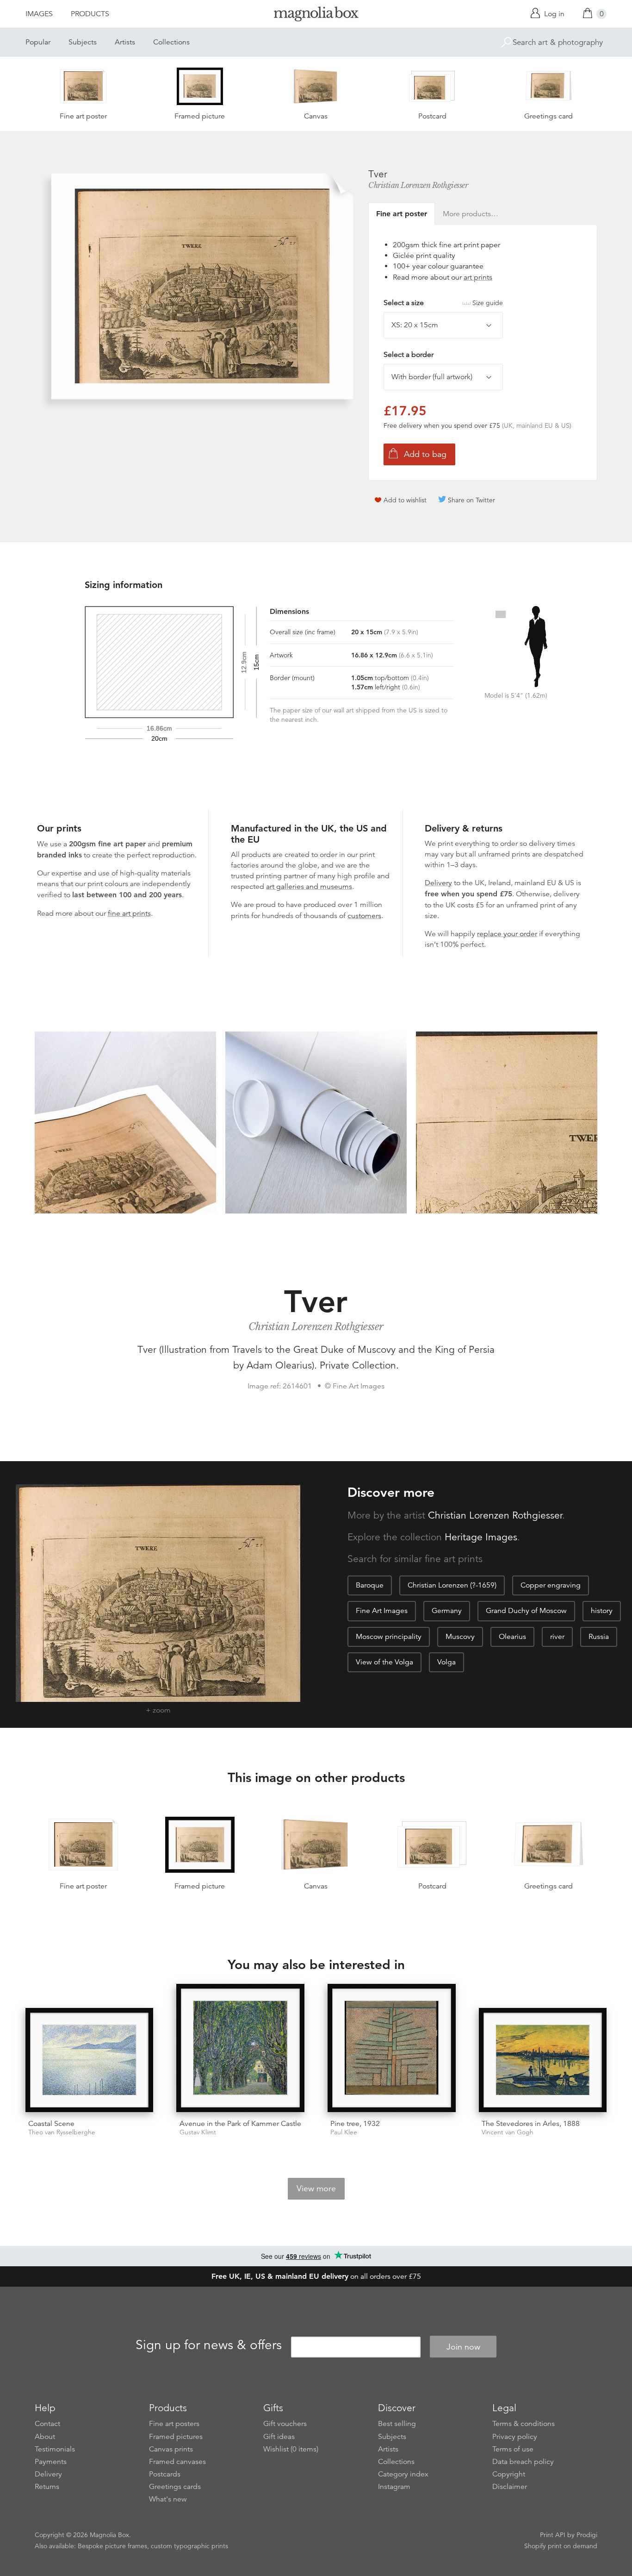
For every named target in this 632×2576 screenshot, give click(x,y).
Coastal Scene (51, 2124)
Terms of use (513, 2449)
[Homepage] (316, 16)
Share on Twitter (471, 500)
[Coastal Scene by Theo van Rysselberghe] (90, 2060)
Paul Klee (344, 2132)
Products (90, 14)
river (557, 1637)
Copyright (509, 2474)
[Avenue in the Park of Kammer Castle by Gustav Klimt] (240, 2048)
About (45, 2437)
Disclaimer (510, 2487)
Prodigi (587, 2535)
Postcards (165, 2474)
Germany (447, 1611)
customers (364, 916)
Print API (553, 2535)
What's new (168, 2499)
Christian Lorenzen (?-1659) (452, 1585)
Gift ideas (279, 2437)
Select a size (443, 303)
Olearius (512, 1637)
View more (316, 2188)
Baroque (370, 1585)
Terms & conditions (524, 2424)
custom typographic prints (189, 2546)
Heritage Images (481, 1537)
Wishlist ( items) (291, 2449)
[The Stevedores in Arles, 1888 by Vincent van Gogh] (543, 2060)
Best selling (397, 2424)
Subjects (83, 42)
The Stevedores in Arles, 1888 (531, 2124)
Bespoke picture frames (112, 2546)
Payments (51, 2462)
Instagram (394, 2487)
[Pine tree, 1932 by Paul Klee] (392, 2048)
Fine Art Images (382, 1611)
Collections (171, 42)
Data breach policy (523, 2462)
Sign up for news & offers (209, 2345)
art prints (478, 277)
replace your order (507, 934)
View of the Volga (384, 1662)
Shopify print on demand (561, 2546)
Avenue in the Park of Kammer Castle (240, 2124)
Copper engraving (551, 1585)
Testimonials (55, 2449)
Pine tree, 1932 (355, 2124)
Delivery (438, 883)
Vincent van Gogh (508, 2132)
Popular (38, 42)
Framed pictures (176, 2437)
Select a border (409, 355)
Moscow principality (389, 1637)
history (602, 1611)
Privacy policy (515, 2437)
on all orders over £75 (316, 2276)
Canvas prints (171, 2449)
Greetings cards (175, 2487)
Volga (446, 1662)
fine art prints (129, 913)
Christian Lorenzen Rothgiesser (418, 185)
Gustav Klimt (198, 2132)
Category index (403, 2474)
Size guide (488, 303)
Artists (125, 42)
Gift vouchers (285, 2424)
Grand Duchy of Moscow (526, 1611)
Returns (47, 2487)
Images (39, 14)
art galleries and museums (309, 887)
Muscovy (460, 1637)
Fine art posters (174, 2424)
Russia (599, 1637)
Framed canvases (177, 2462)
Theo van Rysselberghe (62, 2132)
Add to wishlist (405, 500)
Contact (47, 2424)
